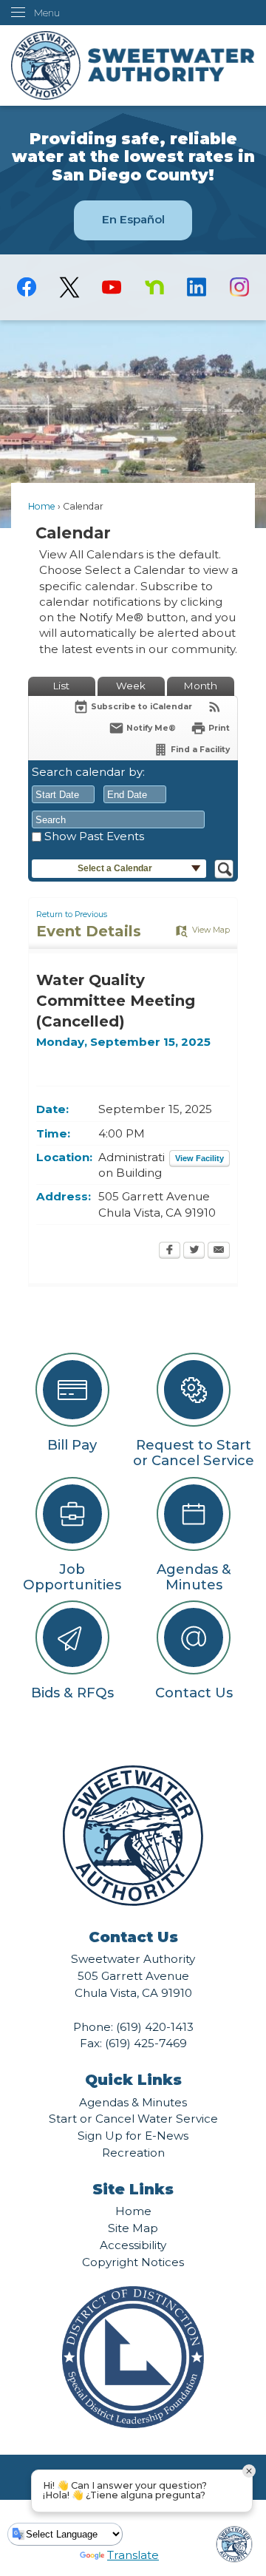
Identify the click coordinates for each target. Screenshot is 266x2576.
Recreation (133, 2153)
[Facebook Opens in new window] (170, 1251)
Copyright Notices (133, 2262)
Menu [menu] (47, 13)
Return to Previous (72, 915)
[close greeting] (249, 2471)
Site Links (133, 2189)
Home (42, 506)
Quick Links (133, 2080)
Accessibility (133, 2245)
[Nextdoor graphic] (154, 287)
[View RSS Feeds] (215, 707)
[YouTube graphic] (112, 287)
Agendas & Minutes (133, 2102)
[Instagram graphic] (239, 287)
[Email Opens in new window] (219, 1251)
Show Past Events (94, 836)
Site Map (133, 2228)
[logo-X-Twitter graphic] (69, 287)
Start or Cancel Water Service (133, 2119)
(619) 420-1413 (155, 2027)
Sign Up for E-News (133, 2136)
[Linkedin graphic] (196, 287)
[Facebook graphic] (27, 287)
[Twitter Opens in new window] (194, 1251)
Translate (133, 2555)
